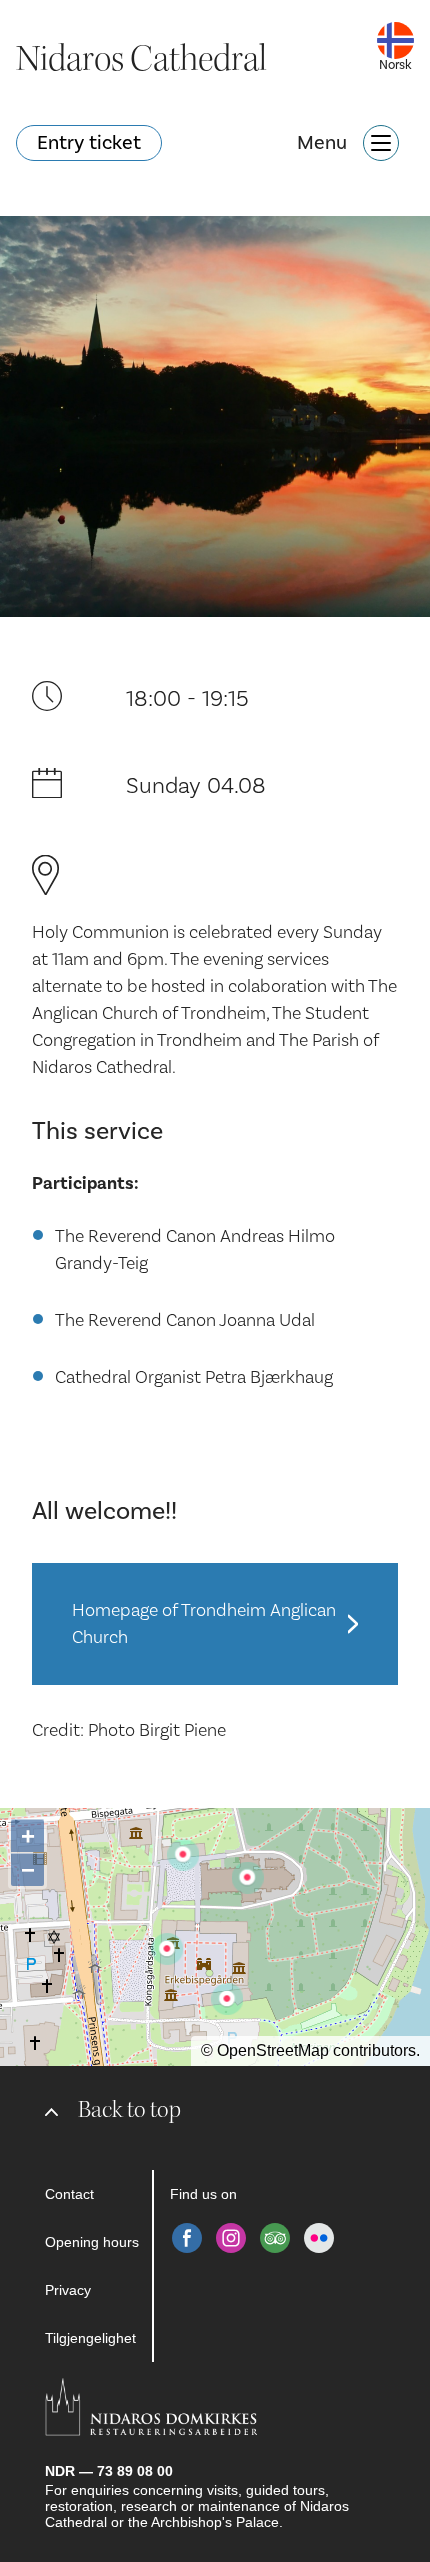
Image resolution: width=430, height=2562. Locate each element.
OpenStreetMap (273, 2050)
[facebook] (187, 2238)
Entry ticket (89, 143)
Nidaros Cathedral (141, 59)
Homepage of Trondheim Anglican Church (204, 1624)
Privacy (68, 2290)
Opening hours (92, 2242)
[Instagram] (231, 2238)
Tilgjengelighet (90, 2338)
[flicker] (319, 2238)
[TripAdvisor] (275, 2238)
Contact (69, 2194)
